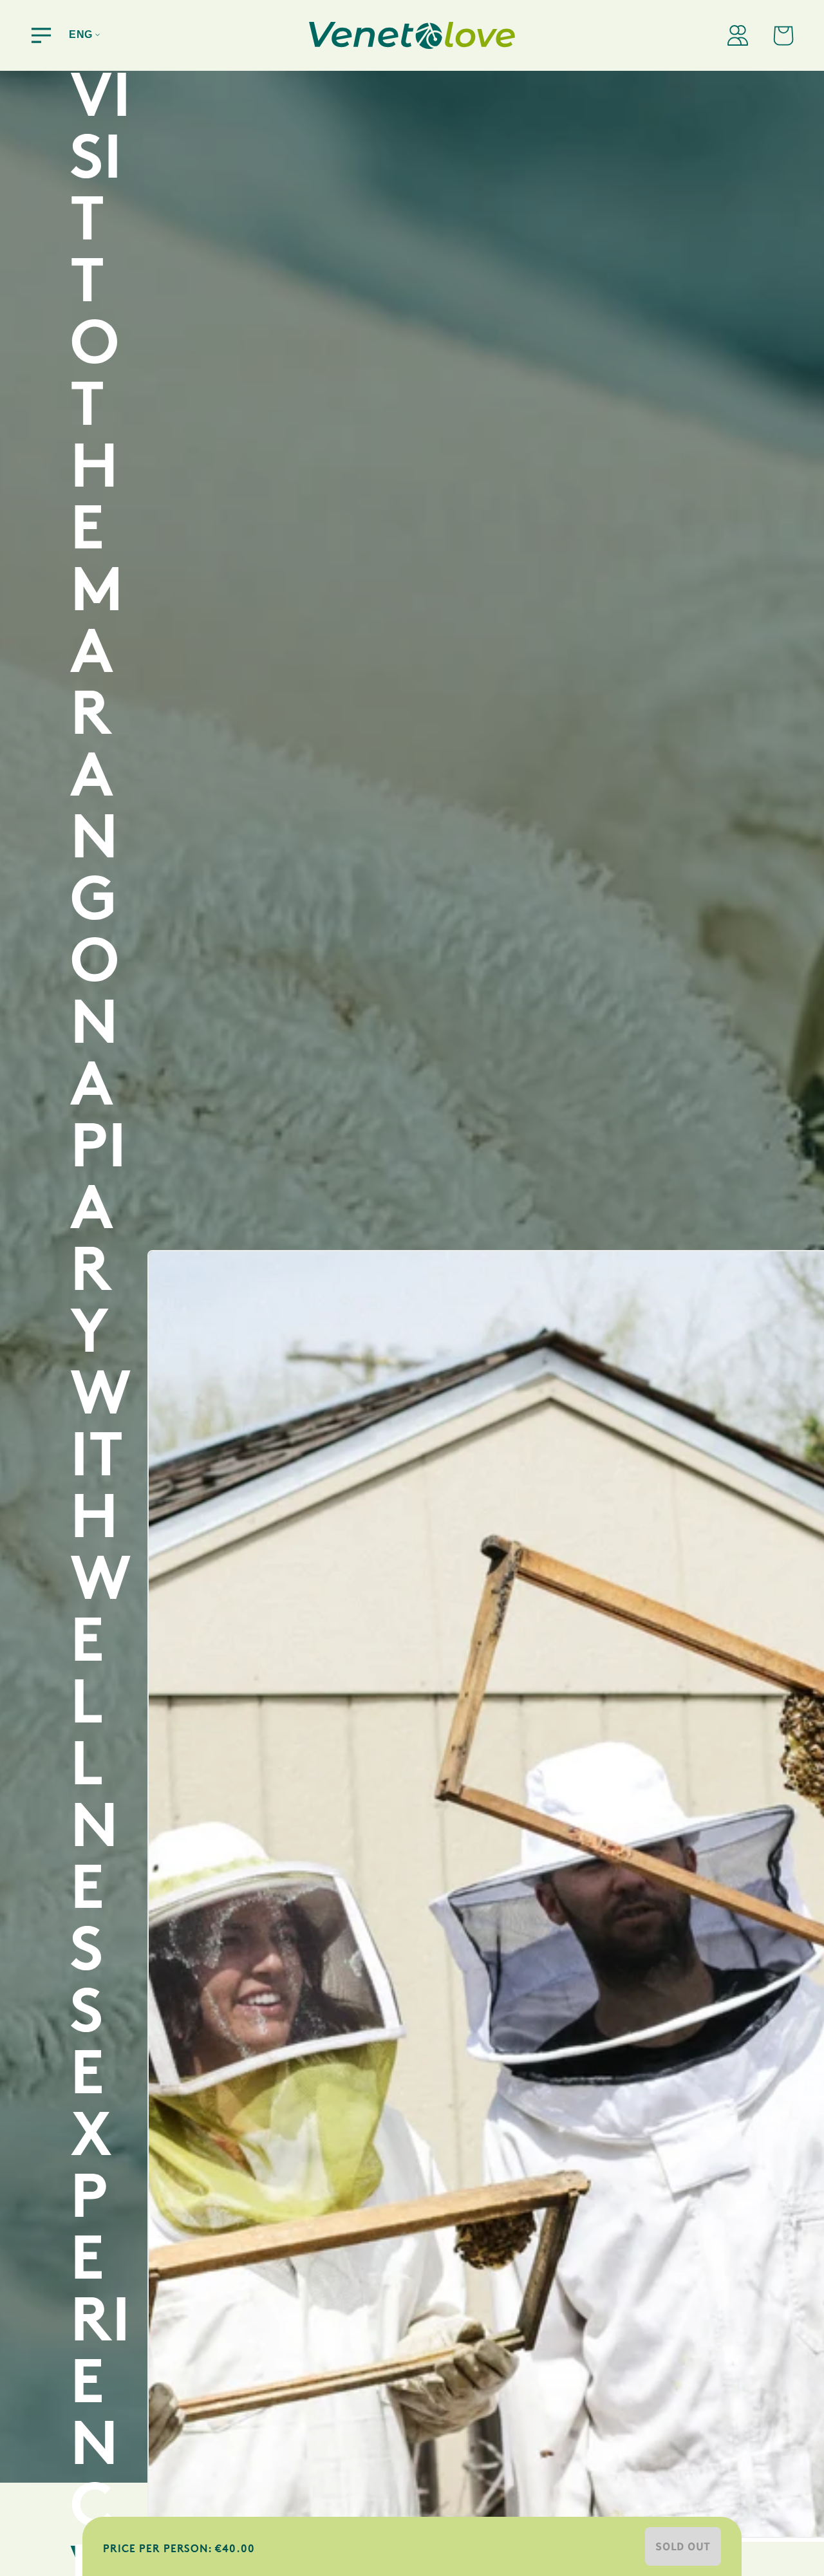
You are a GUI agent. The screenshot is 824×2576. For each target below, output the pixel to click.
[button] (41, 35)
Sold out (683, 2546)
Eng (81, 34)
